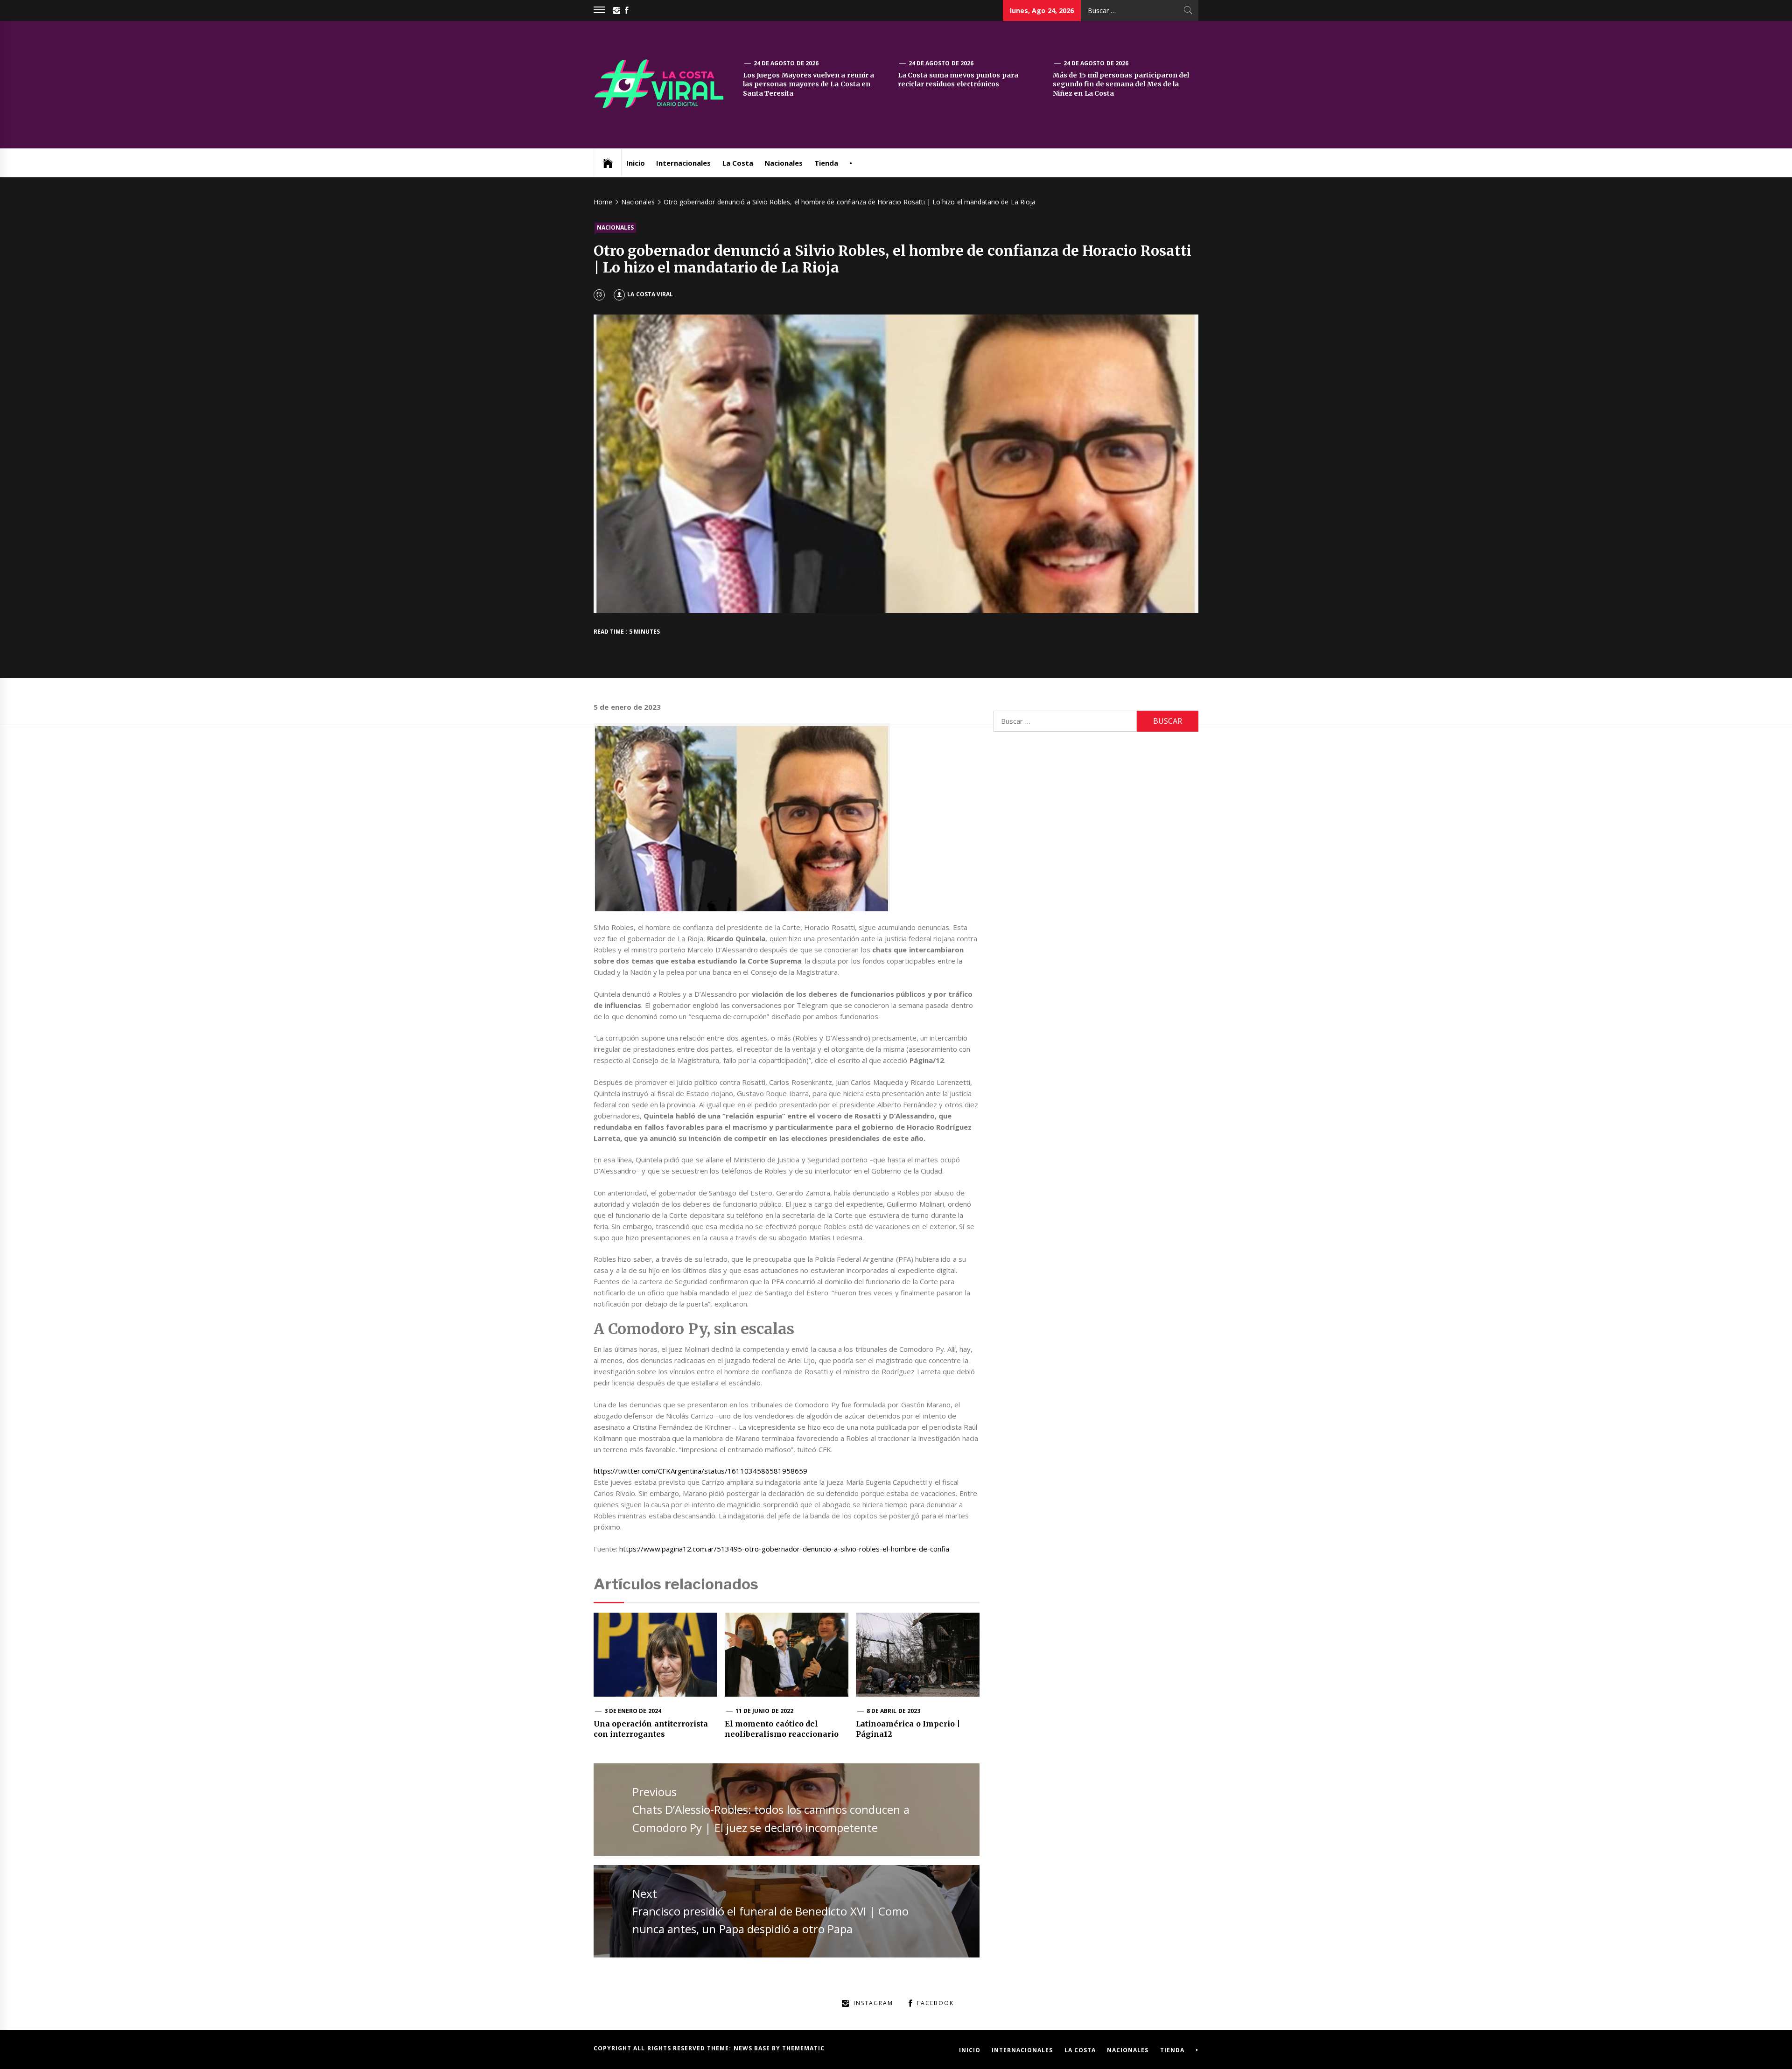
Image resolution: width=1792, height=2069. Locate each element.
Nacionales (784, 163)
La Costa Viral (650, 294)
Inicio (636, 163)
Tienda (826, 163)
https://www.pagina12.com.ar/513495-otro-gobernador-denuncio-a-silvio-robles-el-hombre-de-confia (784, 1549)
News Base (753, 2048)
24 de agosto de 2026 (786, 63)
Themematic (803, 2048)
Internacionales (683, 163)
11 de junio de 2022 (764, 1711)
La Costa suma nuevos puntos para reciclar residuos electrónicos (958, 80)
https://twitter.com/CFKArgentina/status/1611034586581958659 (700, 1471)
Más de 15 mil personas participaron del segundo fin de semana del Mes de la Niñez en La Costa (1121, 84)
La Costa (738, 163)
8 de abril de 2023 (893, 1711)
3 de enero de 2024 (633, 1711)
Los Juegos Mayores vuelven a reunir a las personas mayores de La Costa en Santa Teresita (808, 84)
